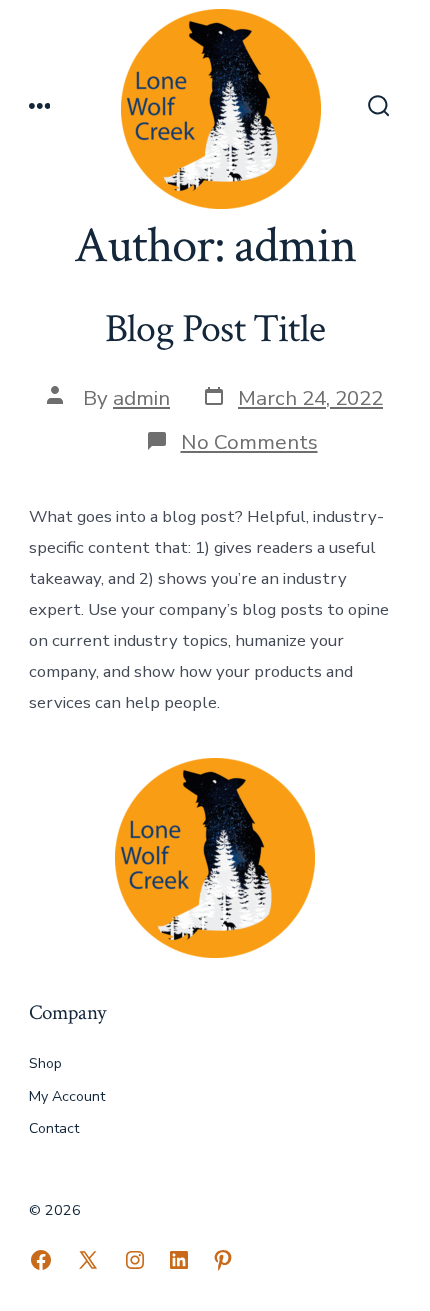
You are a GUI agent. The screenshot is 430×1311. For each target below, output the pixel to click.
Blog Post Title (215, 329)
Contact (54, 1128)
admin (141, 398)
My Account (67, 1096)
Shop (45, 1063)
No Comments (249, 442)
